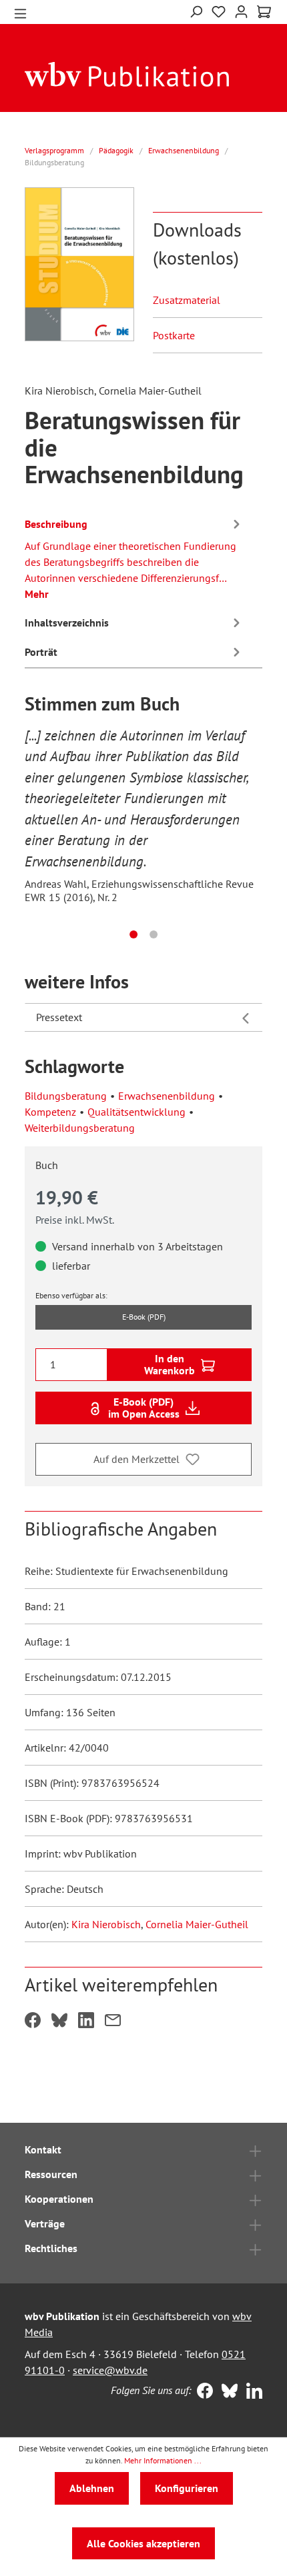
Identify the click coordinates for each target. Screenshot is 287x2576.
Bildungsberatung (66, 1096)
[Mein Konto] (241, 10)
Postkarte (174, 335)
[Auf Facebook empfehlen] (33, 2021)
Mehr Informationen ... (163, 2460)
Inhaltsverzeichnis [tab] (67, 623)
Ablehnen (92, 2488)
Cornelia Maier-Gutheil (197, 1924)
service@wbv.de (110, 2370)
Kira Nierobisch (106, 1924)
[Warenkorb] (264, 12)
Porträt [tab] (41, 652)
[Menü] (20, 12)
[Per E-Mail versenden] (113, 2021)
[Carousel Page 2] (154, 934)
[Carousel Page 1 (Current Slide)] (133, 934)
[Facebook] (202, 2392)
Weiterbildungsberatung (80, 1128)
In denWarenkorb (170, 1364)
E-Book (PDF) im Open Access (144, 1408)
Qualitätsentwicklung (136, 1112)
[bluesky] (227, 2392)
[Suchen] (196, 10)
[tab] (134, 557)
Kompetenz (50, 1112)
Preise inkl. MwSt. (75, 1220)
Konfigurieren (187, 2488)
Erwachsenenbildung (167, 1096)
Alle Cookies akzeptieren (143, 2543)
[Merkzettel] (219, 12)
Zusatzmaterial (187, 300)
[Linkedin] (251, 2392)
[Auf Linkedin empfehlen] (86, 2021)
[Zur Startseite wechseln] (127, 73)
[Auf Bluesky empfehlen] (59, 2021)
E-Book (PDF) (144, 1317)
